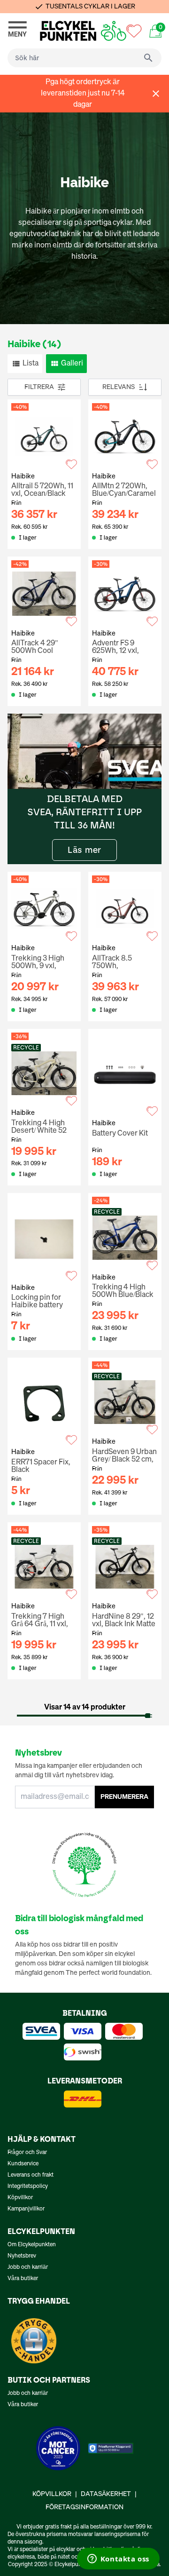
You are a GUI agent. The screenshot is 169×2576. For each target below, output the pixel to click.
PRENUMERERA (124, 1797)
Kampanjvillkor (26, 2209)
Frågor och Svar (27, 2153)
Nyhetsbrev (22, 2256)
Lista (31, 364)
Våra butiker (23, 2279)
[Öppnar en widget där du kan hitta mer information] (118, 2560)
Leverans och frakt (31, 2175)
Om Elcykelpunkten (32, 2245)
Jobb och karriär (28, 2267)
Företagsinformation (84, 2507)
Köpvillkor (20, 2198)
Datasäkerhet (106, 2494)
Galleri (72, 364)
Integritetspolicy (28, 2186)
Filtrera (39, 387)
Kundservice (23, 2164)
